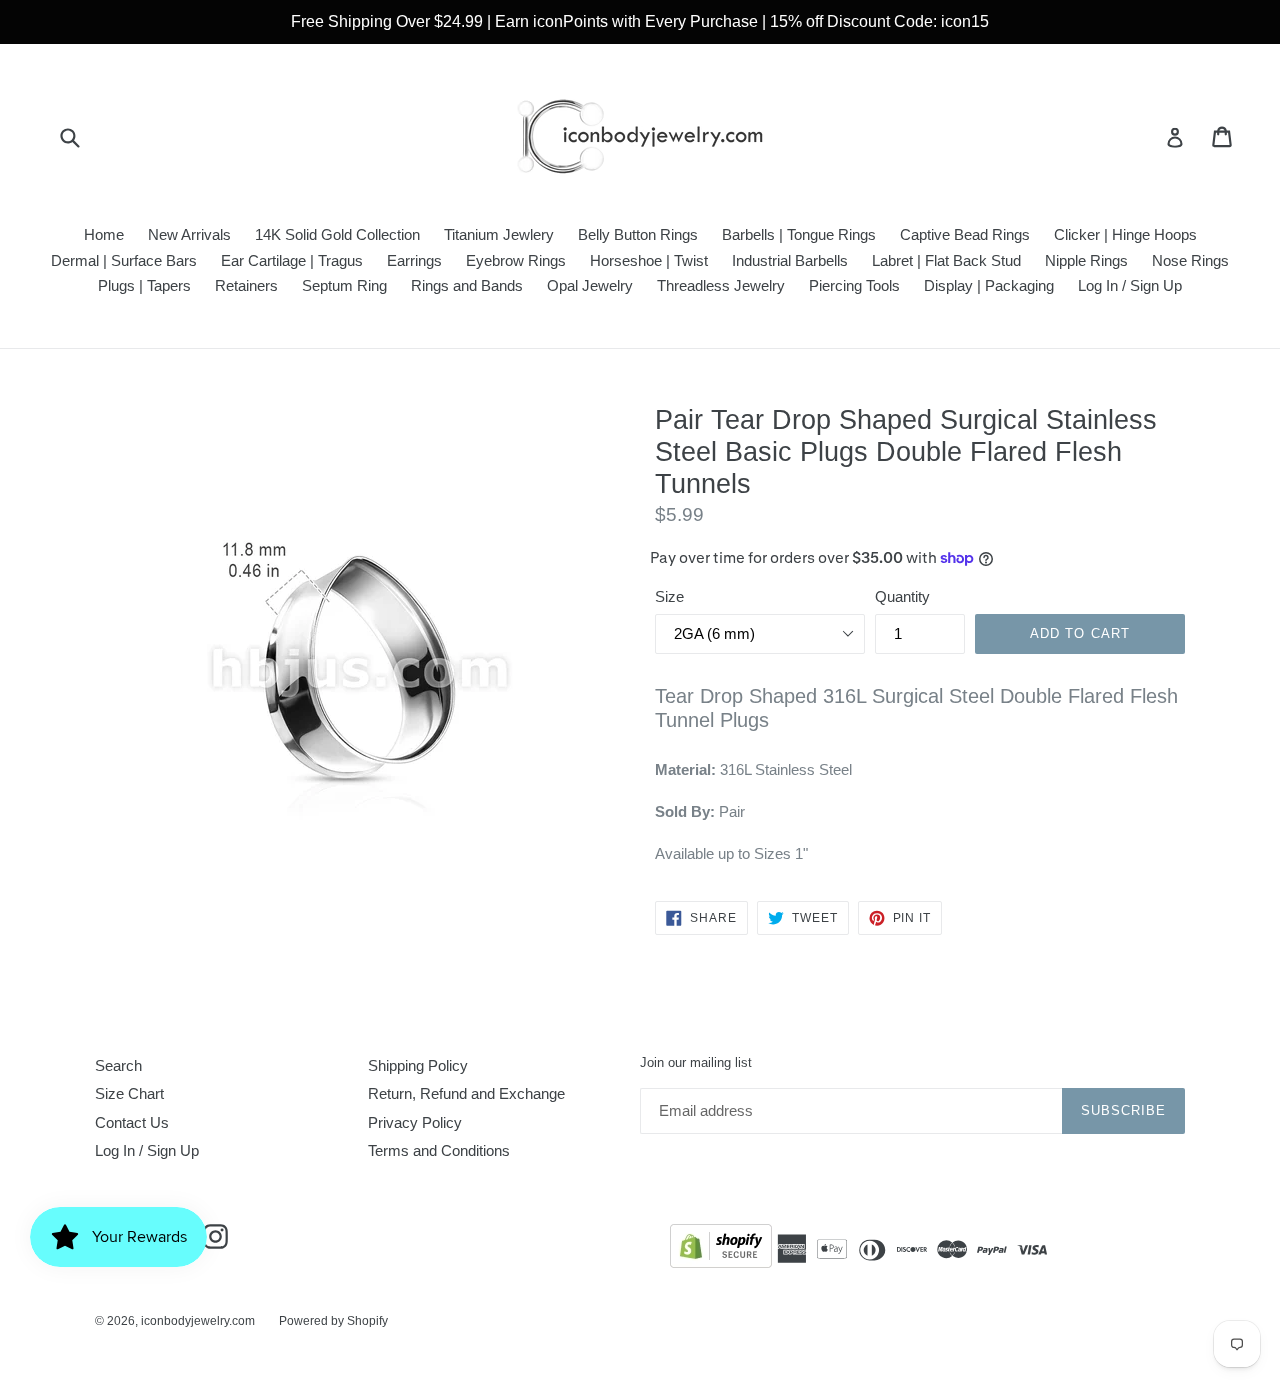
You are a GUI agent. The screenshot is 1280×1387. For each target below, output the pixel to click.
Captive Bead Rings (965, 234)
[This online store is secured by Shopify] (721, 1249)
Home (104, 234)
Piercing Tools (854, 285)
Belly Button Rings (638, 234)
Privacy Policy (415, 1122)
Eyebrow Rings (516, 260)
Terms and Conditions (439, 1150)
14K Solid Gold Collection (337, 234)
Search (118, 1065)
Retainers (246, 285)
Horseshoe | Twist (649, 260)
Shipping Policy (418, 1065)
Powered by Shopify (333, 1321)
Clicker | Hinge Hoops (1125, 234)
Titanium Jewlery (499, 234)
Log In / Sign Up (1130, 285)
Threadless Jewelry (721, 285)
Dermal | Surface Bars (124, 260)
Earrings (414, 260)
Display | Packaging (989, 285)
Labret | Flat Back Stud (946, 260)
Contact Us (132, 1122)
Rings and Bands (467, 285)
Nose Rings (1190, 260)
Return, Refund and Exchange (466, 1093)
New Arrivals (189, 234)
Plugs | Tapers (144, 285)
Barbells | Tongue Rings (799, 234)
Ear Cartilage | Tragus (292, 260)
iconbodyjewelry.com (198, 1321)
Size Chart (129, 1093)
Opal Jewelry (590, 285)
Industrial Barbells (790, 260)
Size (669, 596)
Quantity (902, 596)
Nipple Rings (1086, 260)
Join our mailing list (696, 1062)
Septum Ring (344, 285)
